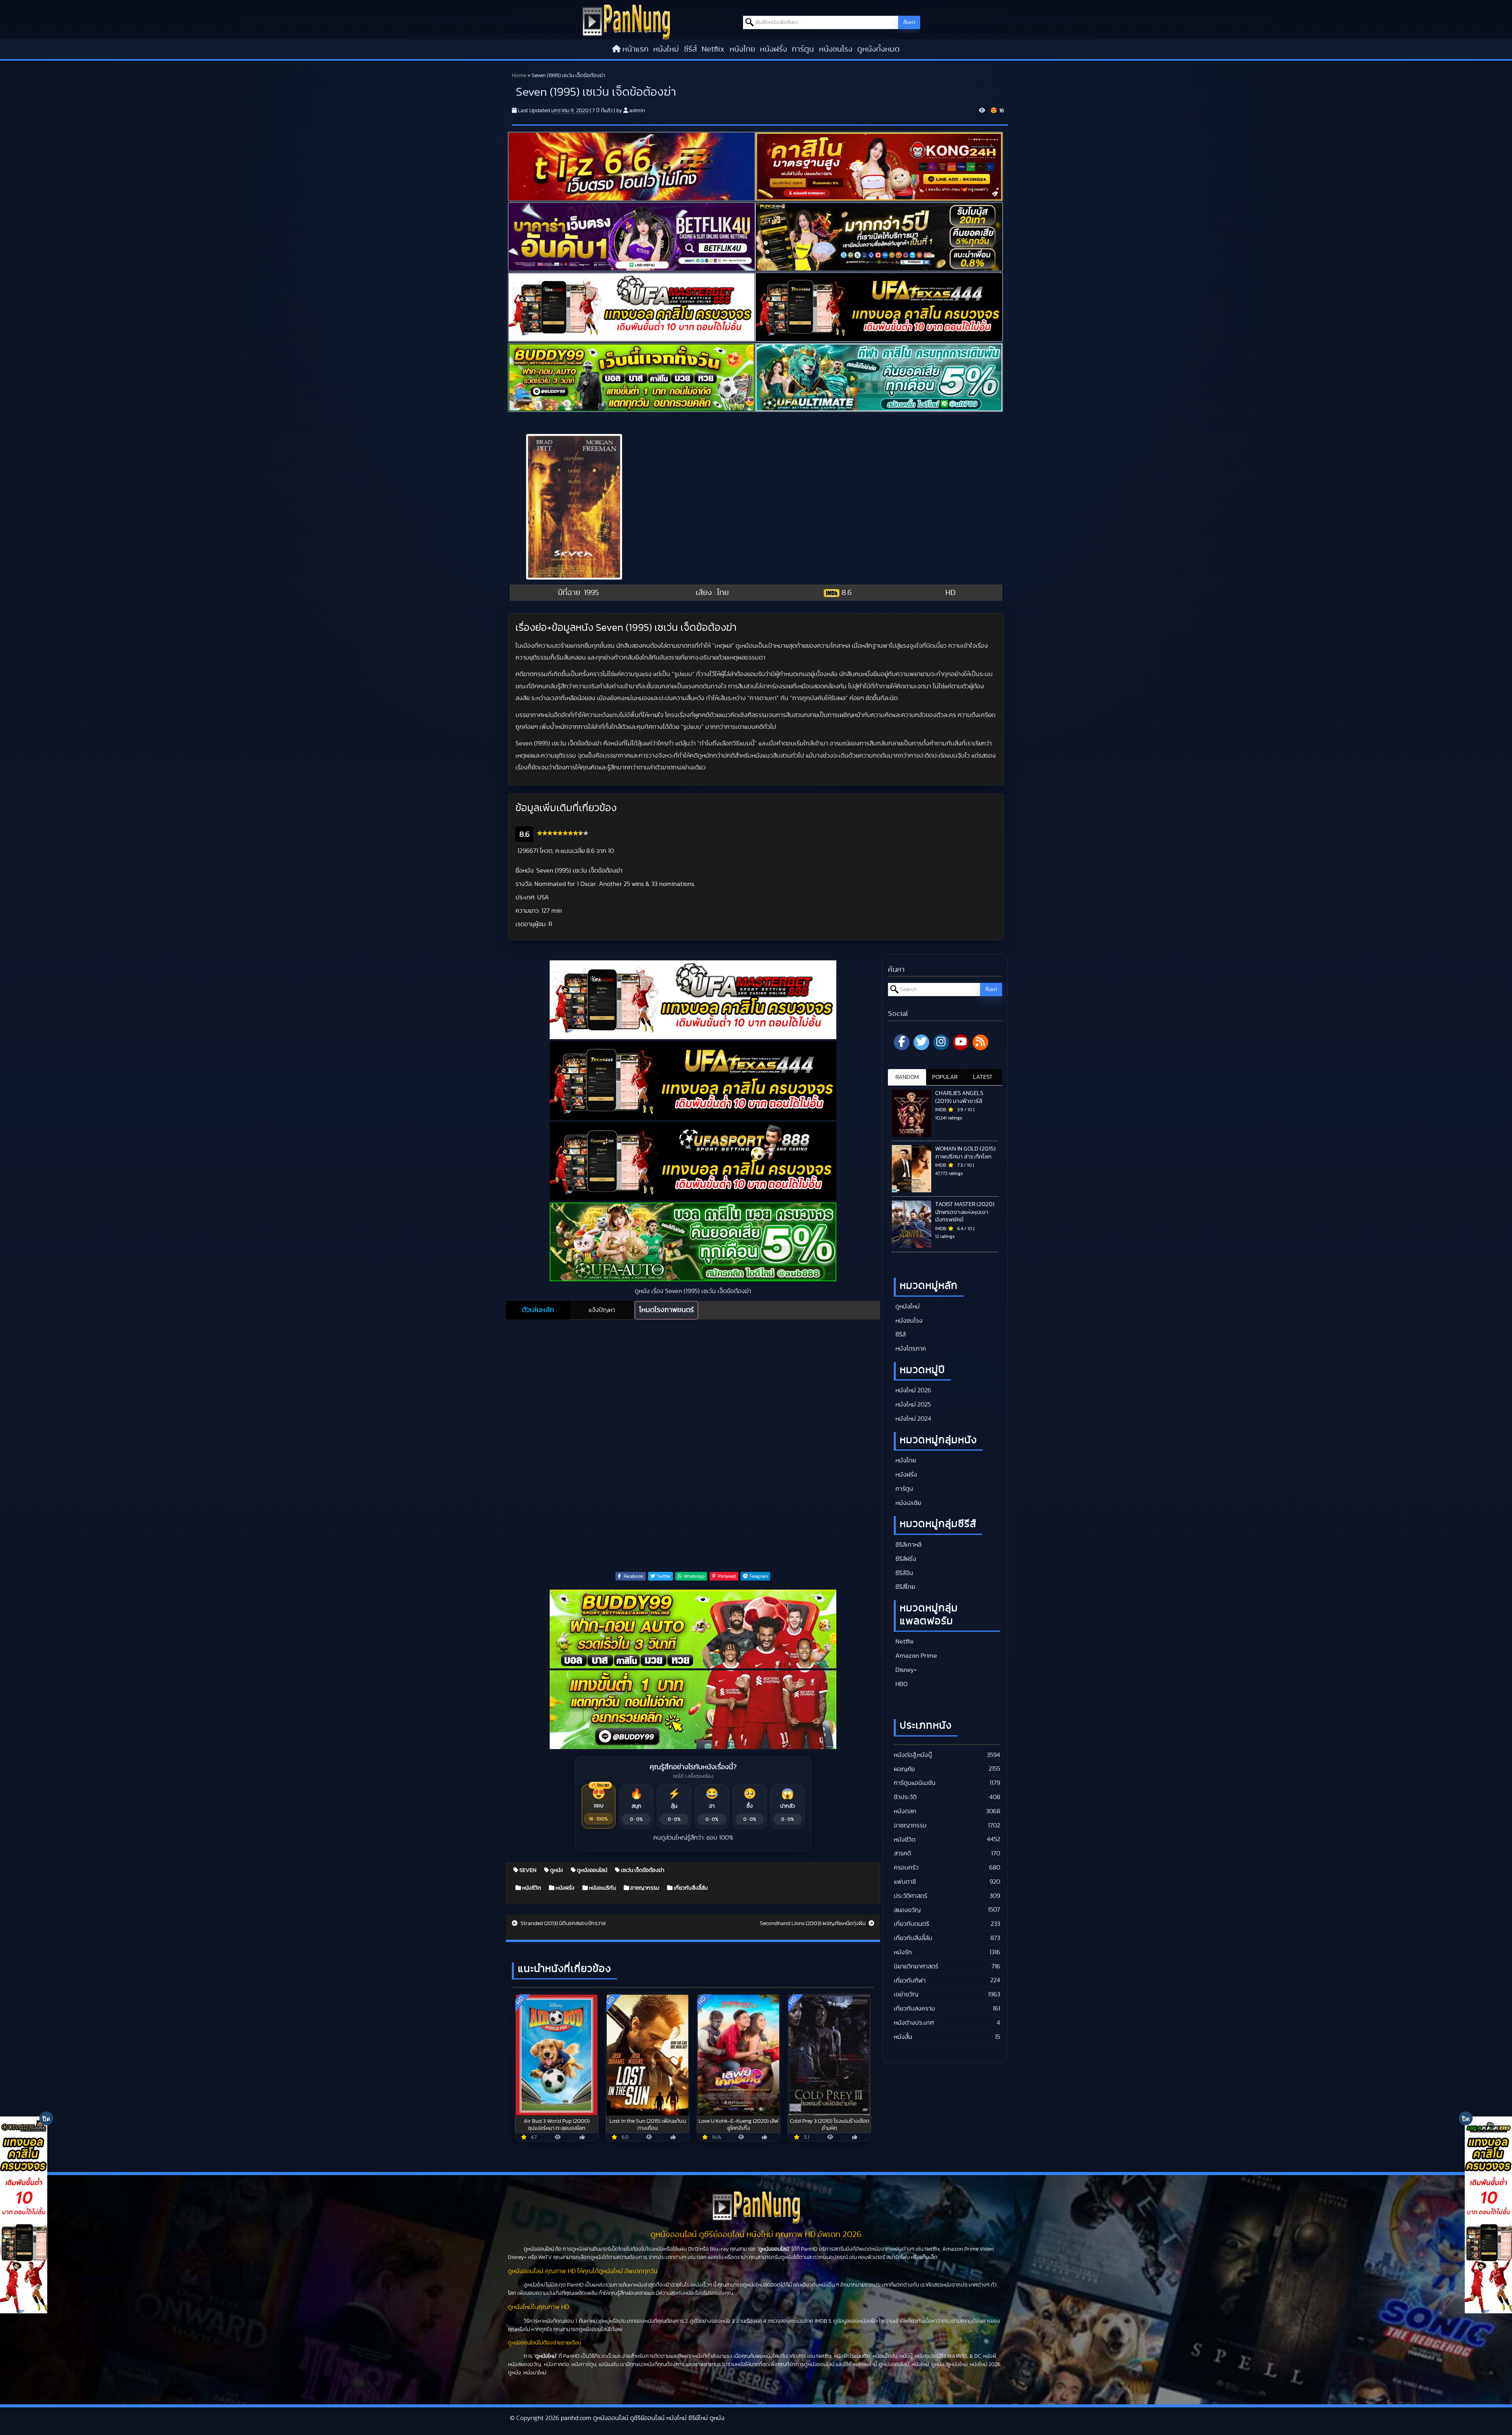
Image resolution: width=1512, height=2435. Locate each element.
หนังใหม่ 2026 (913, 1390)
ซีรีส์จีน (903, 1573)
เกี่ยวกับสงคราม (914, 2009)
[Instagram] (941, 1042)
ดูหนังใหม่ (907, 1306)
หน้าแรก (636, 49)
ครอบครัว (906, 1868)
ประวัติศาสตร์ (911, 1896)
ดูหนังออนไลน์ (591, 1870)
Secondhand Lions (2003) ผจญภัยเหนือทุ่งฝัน (813, 1924)
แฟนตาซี (905, 1882)
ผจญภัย (904, 1769)
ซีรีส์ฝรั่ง (905, 1559)
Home (519, 76)
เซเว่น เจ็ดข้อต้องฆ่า (642, 1870)
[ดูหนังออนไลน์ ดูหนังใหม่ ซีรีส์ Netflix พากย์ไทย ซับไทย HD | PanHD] (626, 21)
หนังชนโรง (836, 49)
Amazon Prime (915, 1656)
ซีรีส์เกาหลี (908, 1545)
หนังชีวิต (531, 1888)
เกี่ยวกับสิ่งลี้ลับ (690, 1888)
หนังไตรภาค (910, 1349)
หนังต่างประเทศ (914, 2023)
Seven (527, 1870)
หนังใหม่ (666, 49)
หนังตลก (905, 1811)
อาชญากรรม (644, 1888)
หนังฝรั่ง (774, 49)
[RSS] (980, 1042)
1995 (591, 593)
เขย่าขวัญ (906, 1994)
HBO (901, 1684)
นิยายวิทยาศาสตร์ (916, 1966)
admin (637, 111)
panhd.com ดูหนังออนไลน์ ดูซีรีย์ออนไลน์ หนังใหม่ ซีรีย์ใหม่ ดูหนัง (643, 2418)
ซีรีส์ (690, 49)
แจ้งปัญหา (602, 1310)
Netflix (713, 49)
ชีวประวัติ (905, 1797)
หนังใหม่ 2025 (912, 1405)
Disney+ (905, 1670)
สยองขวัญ (907, 1910)
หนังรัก (903, 1952)
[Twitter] (921, 1042)
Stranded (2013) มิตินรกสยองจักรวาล (562, 1924)
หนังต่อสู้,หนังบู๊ (913, 1755)
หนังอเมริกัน (602, 1888)
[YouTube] (961, 1042)
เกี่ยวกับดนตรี (912, 1924)
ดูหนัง (556, 1870)
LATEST (983, 1077)
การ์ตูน (803, 49)
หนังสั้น (903, 2037)
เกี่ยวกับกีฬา (910, 1981)
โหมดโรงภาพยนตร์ (666, 1310)
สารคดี (902, 1853)
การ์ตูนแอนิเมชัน (915, 1783)
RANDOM (907, 1077)
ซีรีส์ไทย (904, 1587)
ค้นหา (909, 22)
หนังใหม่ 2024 (913, 1419)
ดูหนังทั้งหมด (878, 49)
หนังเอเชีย (907, 1503)
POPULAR (945, 1077)
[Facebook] (902, 1042)
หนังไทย (742, 49)
